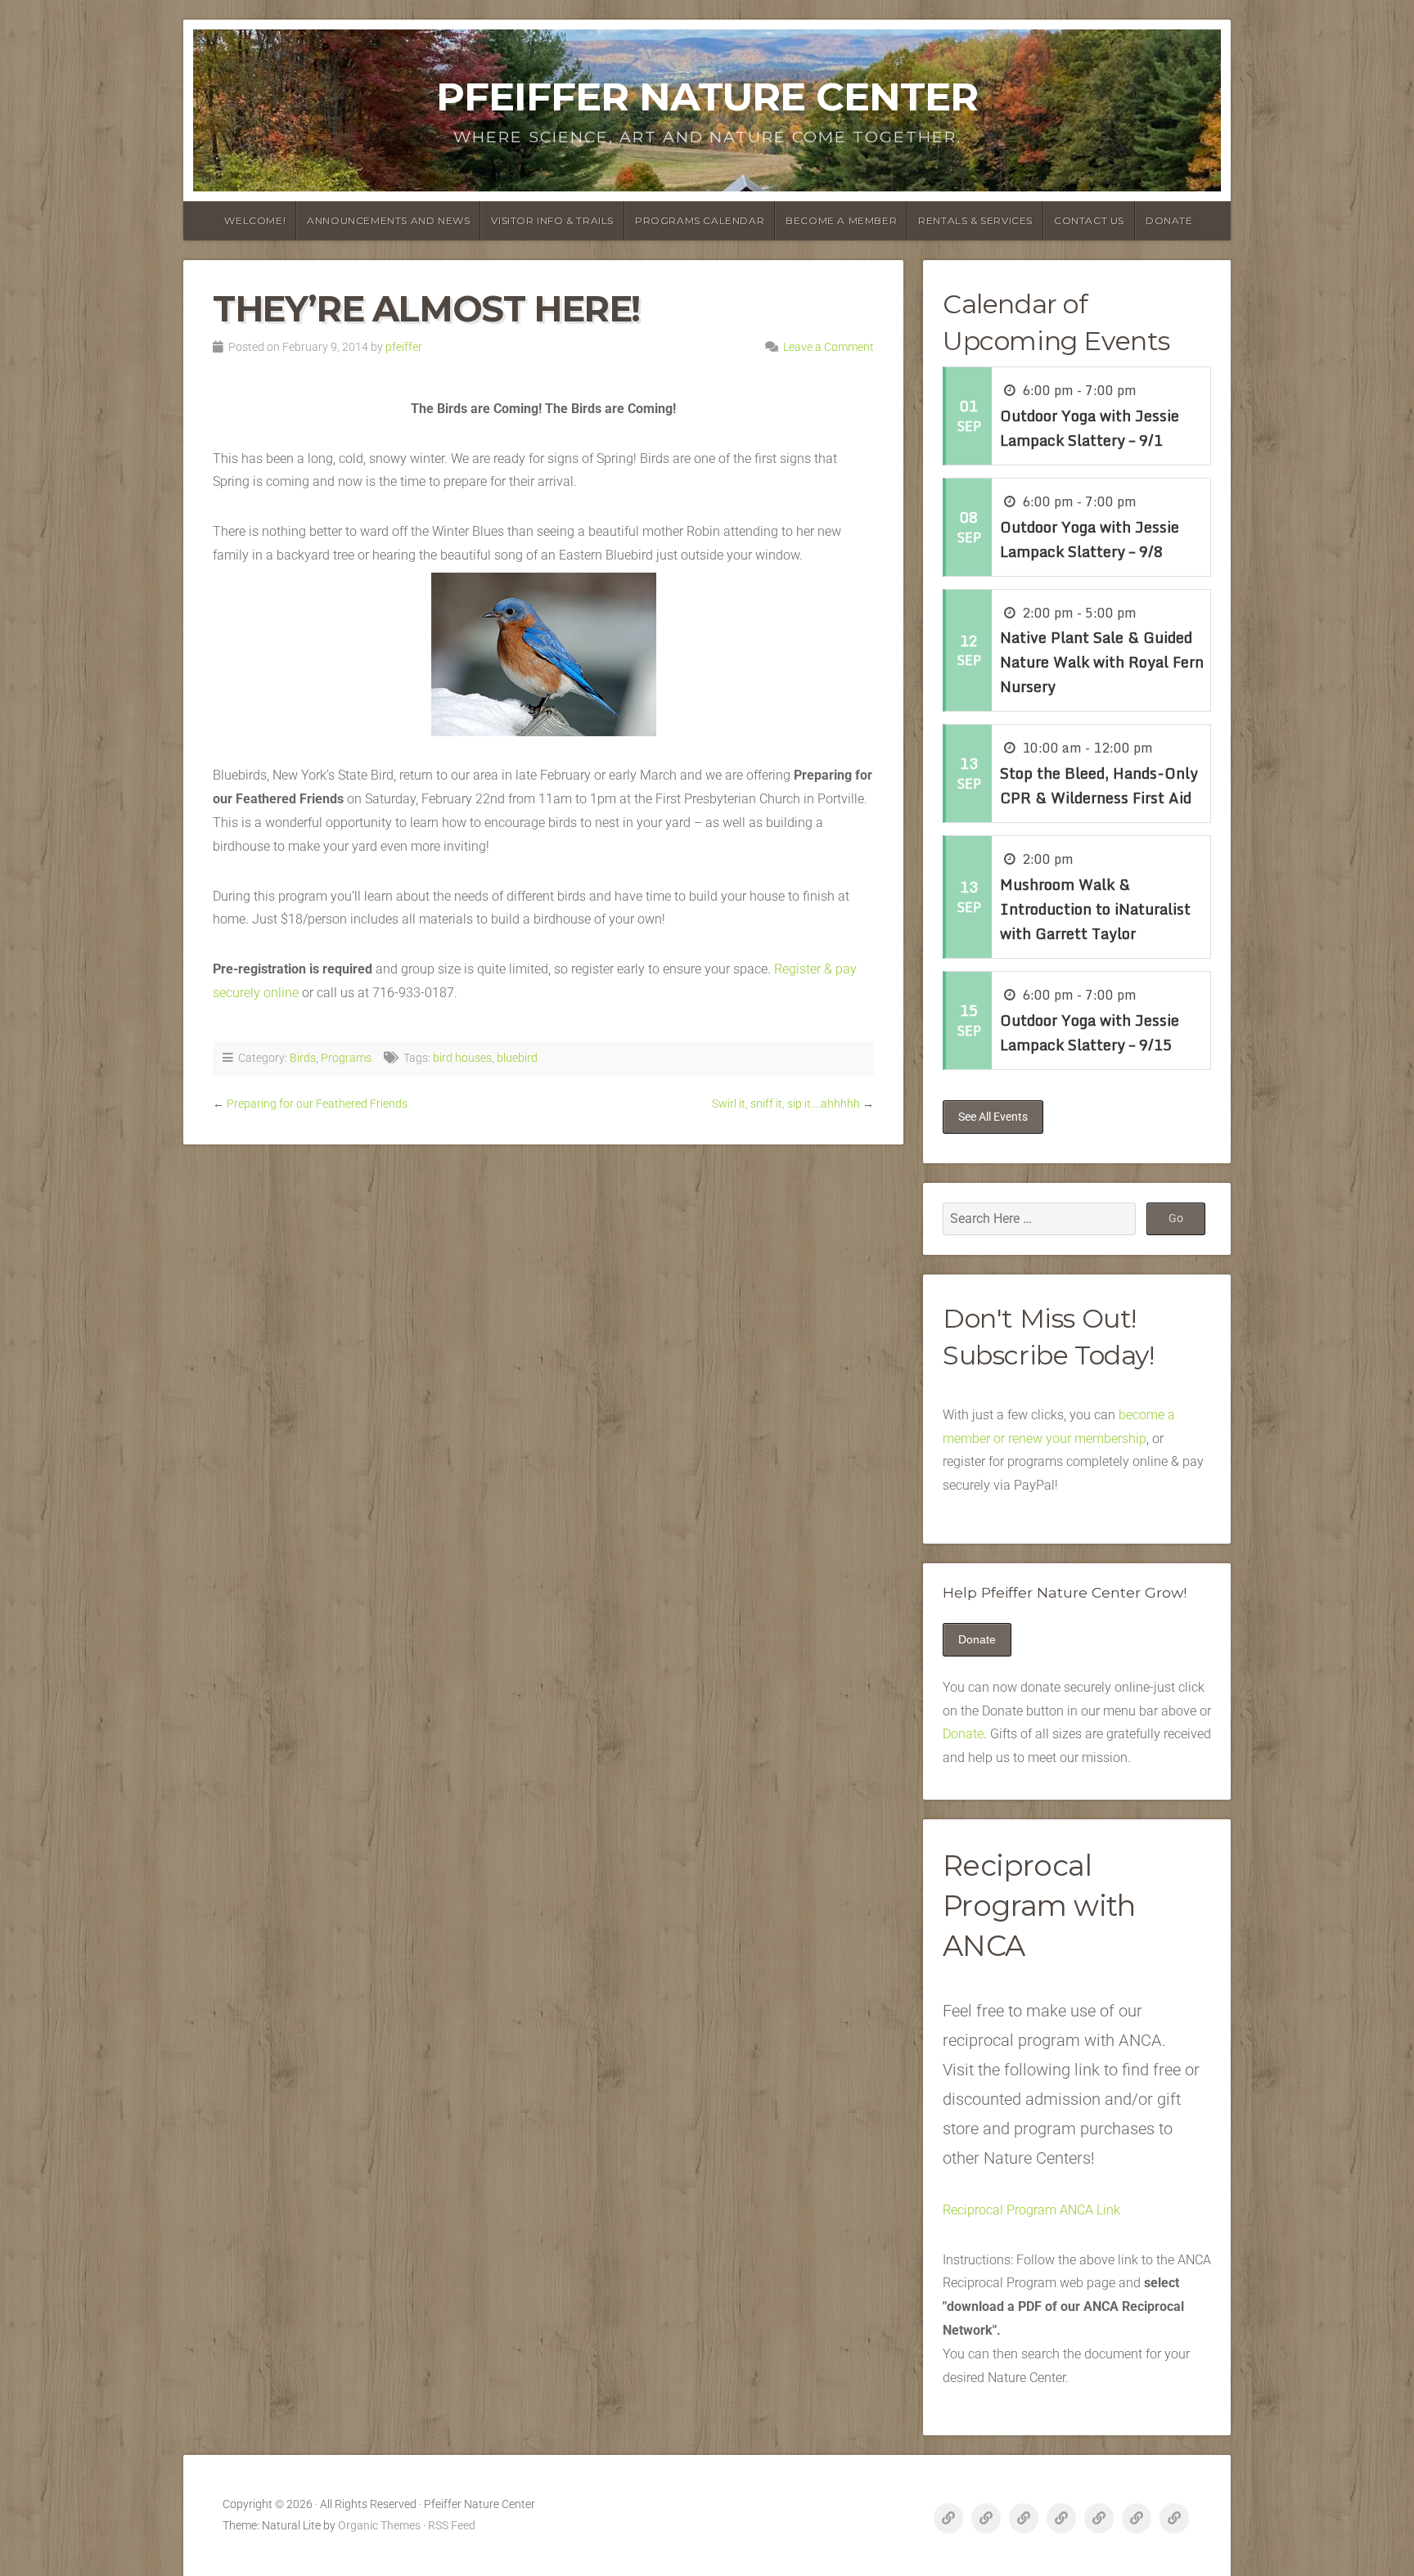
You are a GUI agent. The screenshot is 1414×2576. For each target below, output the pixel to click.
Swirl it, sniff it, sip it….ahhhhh (786, 1104)
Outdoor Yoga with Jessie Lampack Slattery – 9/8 (1090, 539)
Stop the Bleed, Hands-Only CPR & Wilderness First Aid (1099, 785)
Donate (1169, 220)
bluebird (517, 1058)
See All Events (993, 1117)
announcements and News (388, 220)
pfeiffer (404, 347)
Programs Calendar (700, 220)
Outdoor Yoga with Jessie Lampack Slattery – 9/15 (1090, 1032)
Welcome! (255, 220)
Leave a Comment (829, 347)
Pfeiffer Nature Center (707, 97)
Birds (303, 1058)
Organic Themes (379, 2526)
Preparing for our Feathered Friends (317, 1104)
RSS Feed (452, 2526)
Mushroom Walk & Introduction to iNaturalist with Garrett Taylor (1095, 909)
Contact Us (1089, 220)
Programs (346, 1058)
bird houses (462, 1058)
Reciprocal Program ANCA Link (1031, 2210)
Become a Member (841, 220)
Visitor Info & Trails (552, 220)
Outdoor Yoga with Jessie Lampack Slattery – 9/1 (1090, 428)
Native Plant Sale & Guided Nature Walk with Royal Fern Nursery (1102, 662)
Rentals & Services (975, 220)
